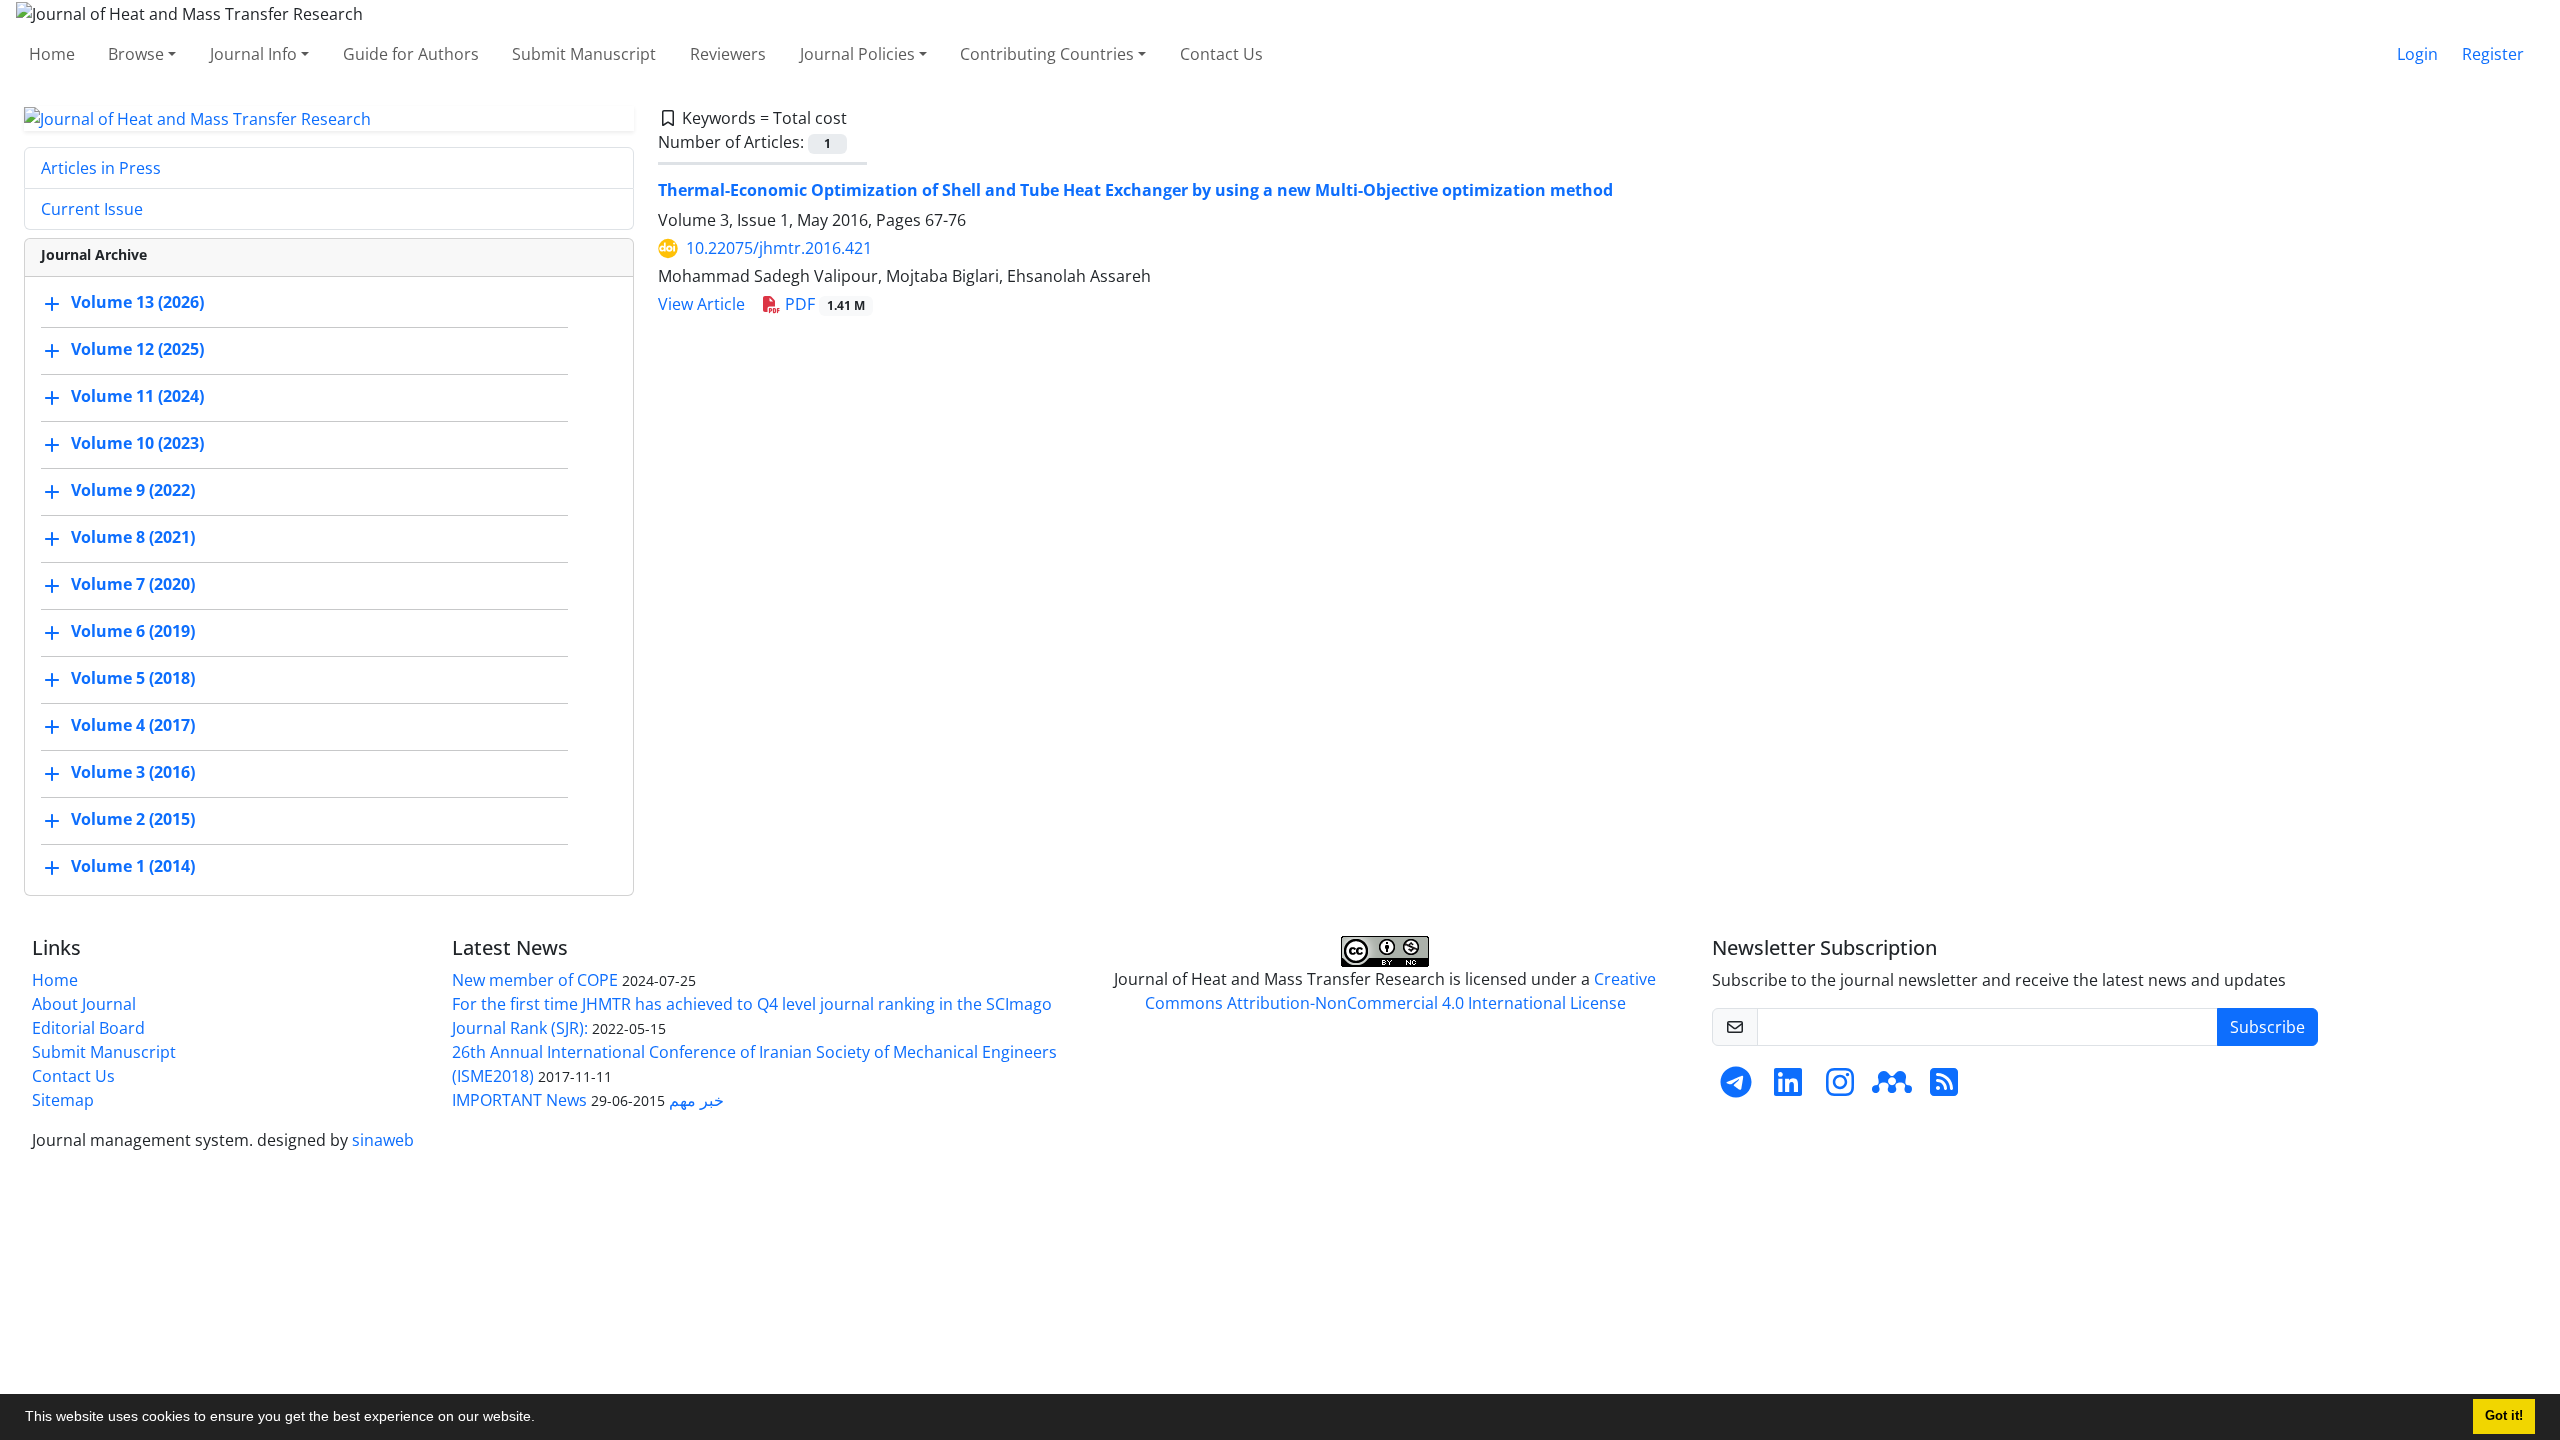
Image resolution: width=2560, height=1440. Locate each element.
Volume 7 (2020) (133, 585)
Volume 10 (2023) (137, 444)
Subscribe (2267, 1027)
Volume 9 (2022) (133, 491)
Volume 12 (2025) (137, 350)
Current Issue (92, 209)
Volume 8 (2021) (133, 538)
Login (2417, 54)
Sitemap (63, 1100)
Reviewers (728, 54)
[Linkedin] (1788, 1088)
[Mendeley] (1892, 1088)
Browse (136, 54)
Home (52, 54)
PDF (823, 304)
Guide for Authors (411, 54)
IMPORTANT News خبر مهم (588, 1100)
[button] (542, 1419)
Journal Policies (857, 54)
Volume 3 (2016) (133, 773)
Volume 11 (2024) (137, 397)
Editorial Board (88, 1028)
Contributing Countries (1047, 54)
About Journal (84, 1004)
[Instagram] (1840, 1088)
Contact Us (1221, 54)
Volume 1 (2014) (133, 867)
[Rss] (1944, 1088)
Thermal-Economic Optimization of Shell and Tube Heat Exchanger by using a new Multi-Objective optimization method (1135, 190)
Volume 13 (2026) (137, 303)
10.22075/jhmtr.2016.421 (779, 248)
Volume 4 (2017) (133, 726)
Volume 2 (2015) (133, 820)
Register (2493, 54)
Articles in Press (101, 168)
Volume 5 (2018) (133, 679)
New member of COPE (535, 980)
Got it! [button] (2504, 1416)
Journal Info (253, 54)
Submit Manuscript (584, 54)
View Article (701, 304)
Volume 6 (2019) (133, 632)
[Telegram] (1736, 1088)
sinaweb (383, 1140)
